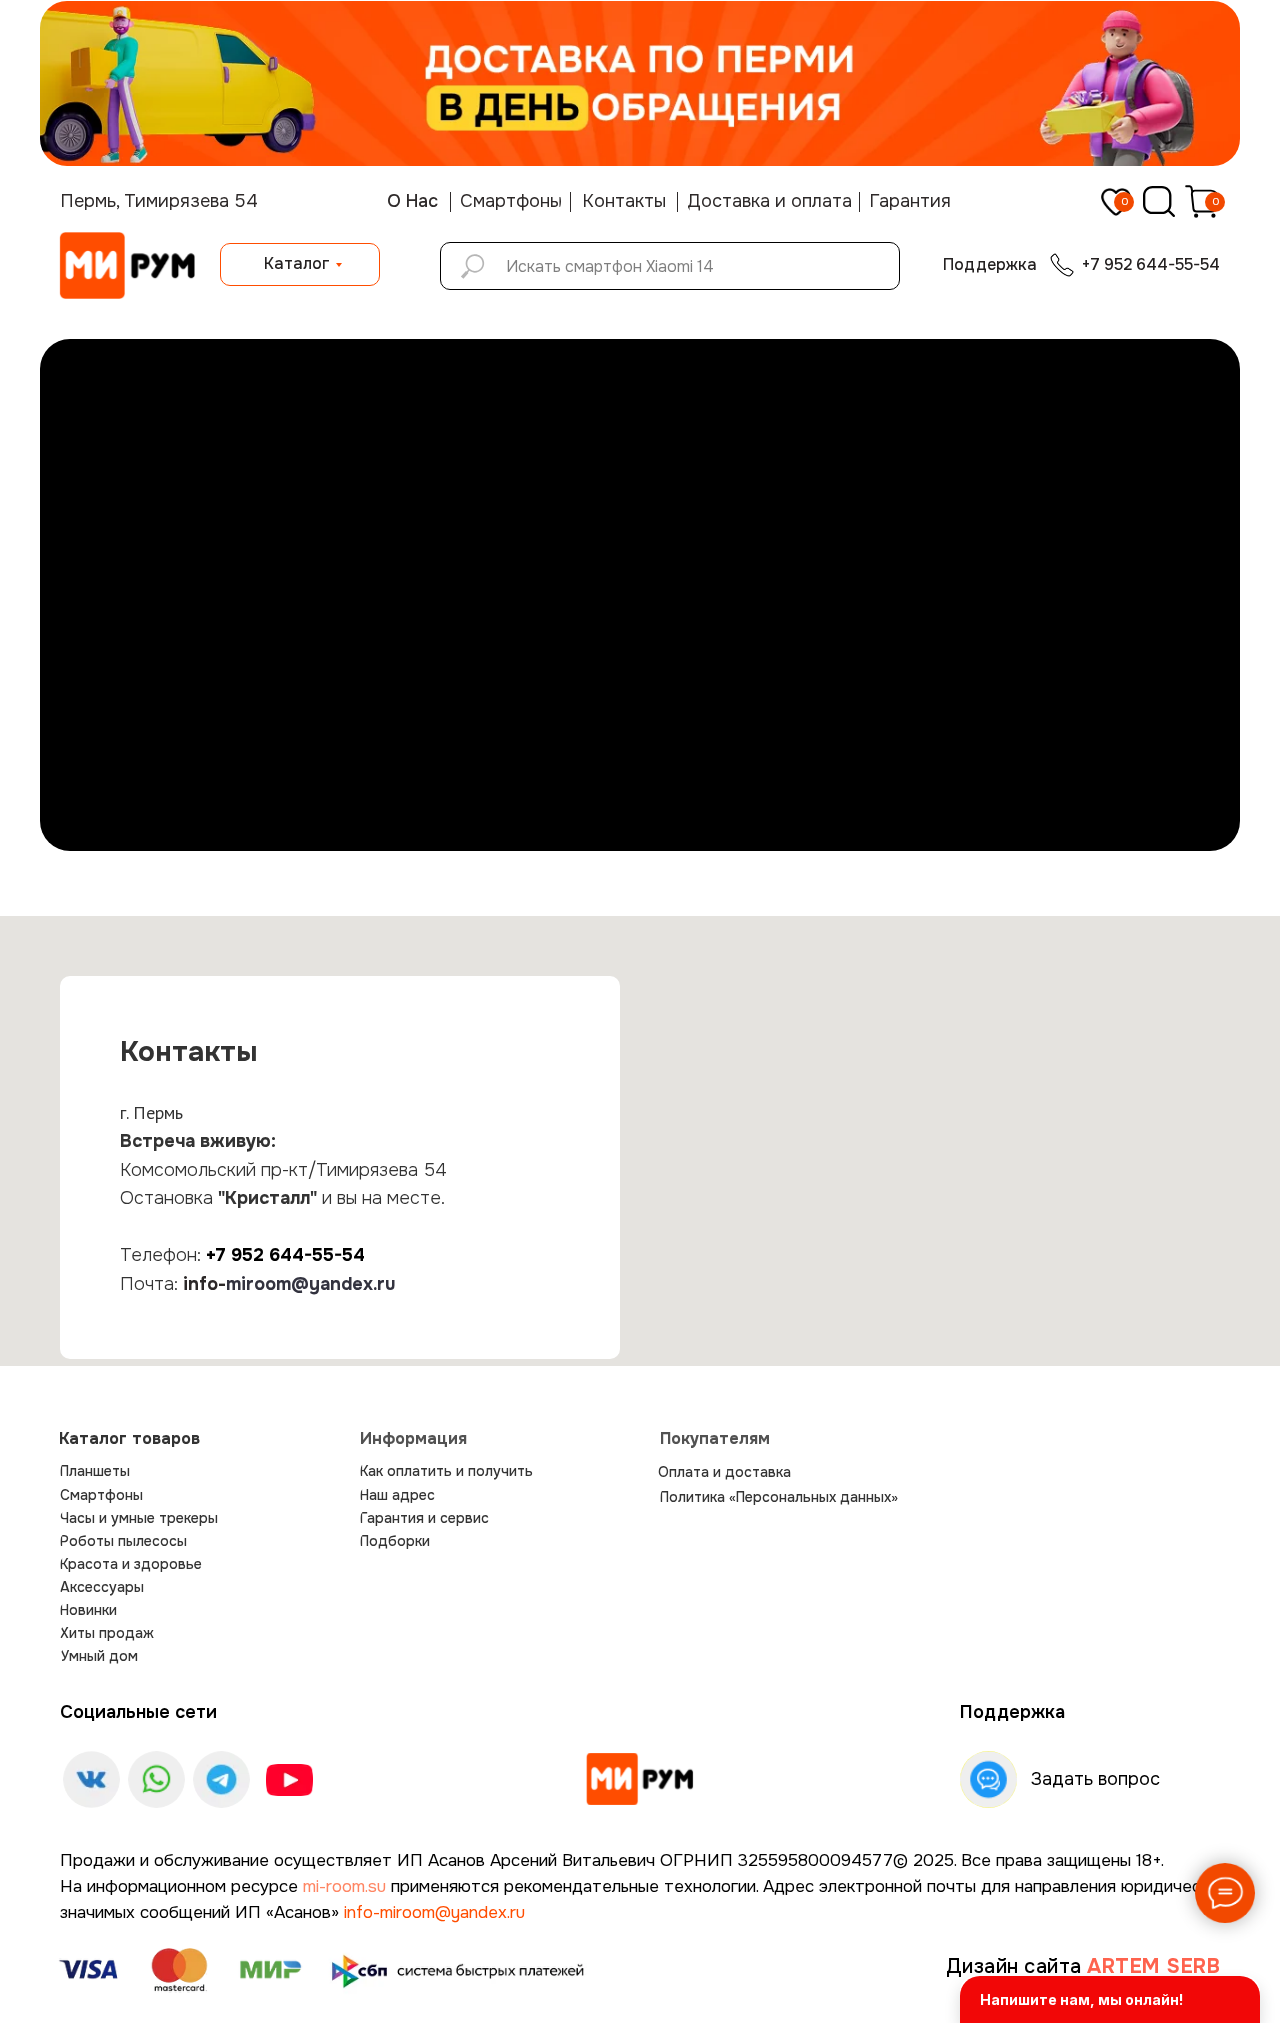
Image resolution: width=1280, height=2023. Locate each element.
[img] (640, 1779)
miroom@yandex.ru (310, 1284)
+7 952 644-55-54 (285, 1255)
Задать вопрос (1095, 1779)
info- (204, 1284)
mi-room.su (344, 1886)
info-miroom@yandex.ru (434, 1912)
